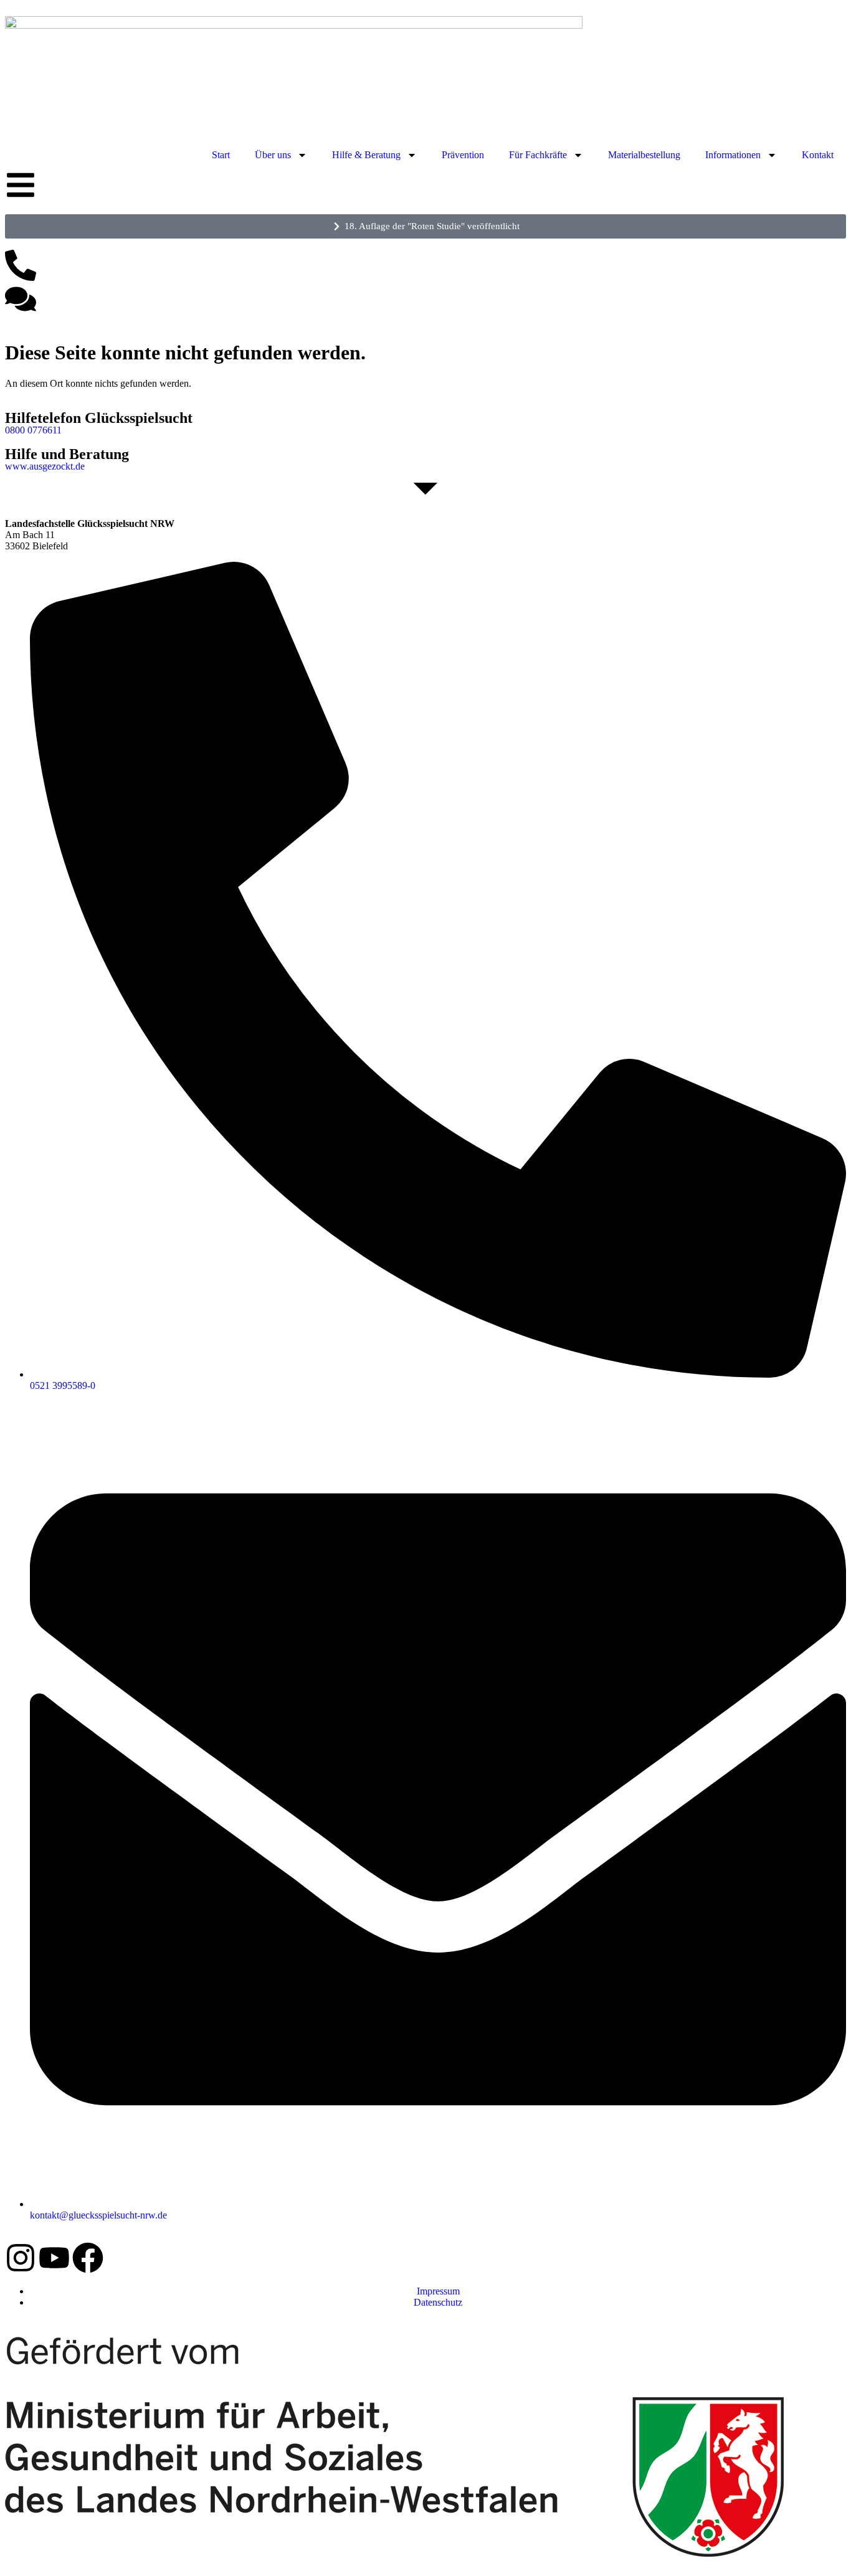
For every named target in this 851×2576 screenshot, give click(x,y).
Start (221, 155)
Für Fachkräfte (538, 155)
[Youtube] (54, 2258)
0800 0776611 (33, 430)
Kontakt (818, 155)
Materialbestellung (644, 155)
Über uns (273, 155)
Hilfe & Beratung (366, 155)
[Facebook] (88, 2258)
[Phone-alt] (21, 265)
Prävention (463, 155)
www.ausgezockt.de (45, 466)
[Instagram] (21, 2258)
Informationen (733, 155)
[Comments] (21, 299)
